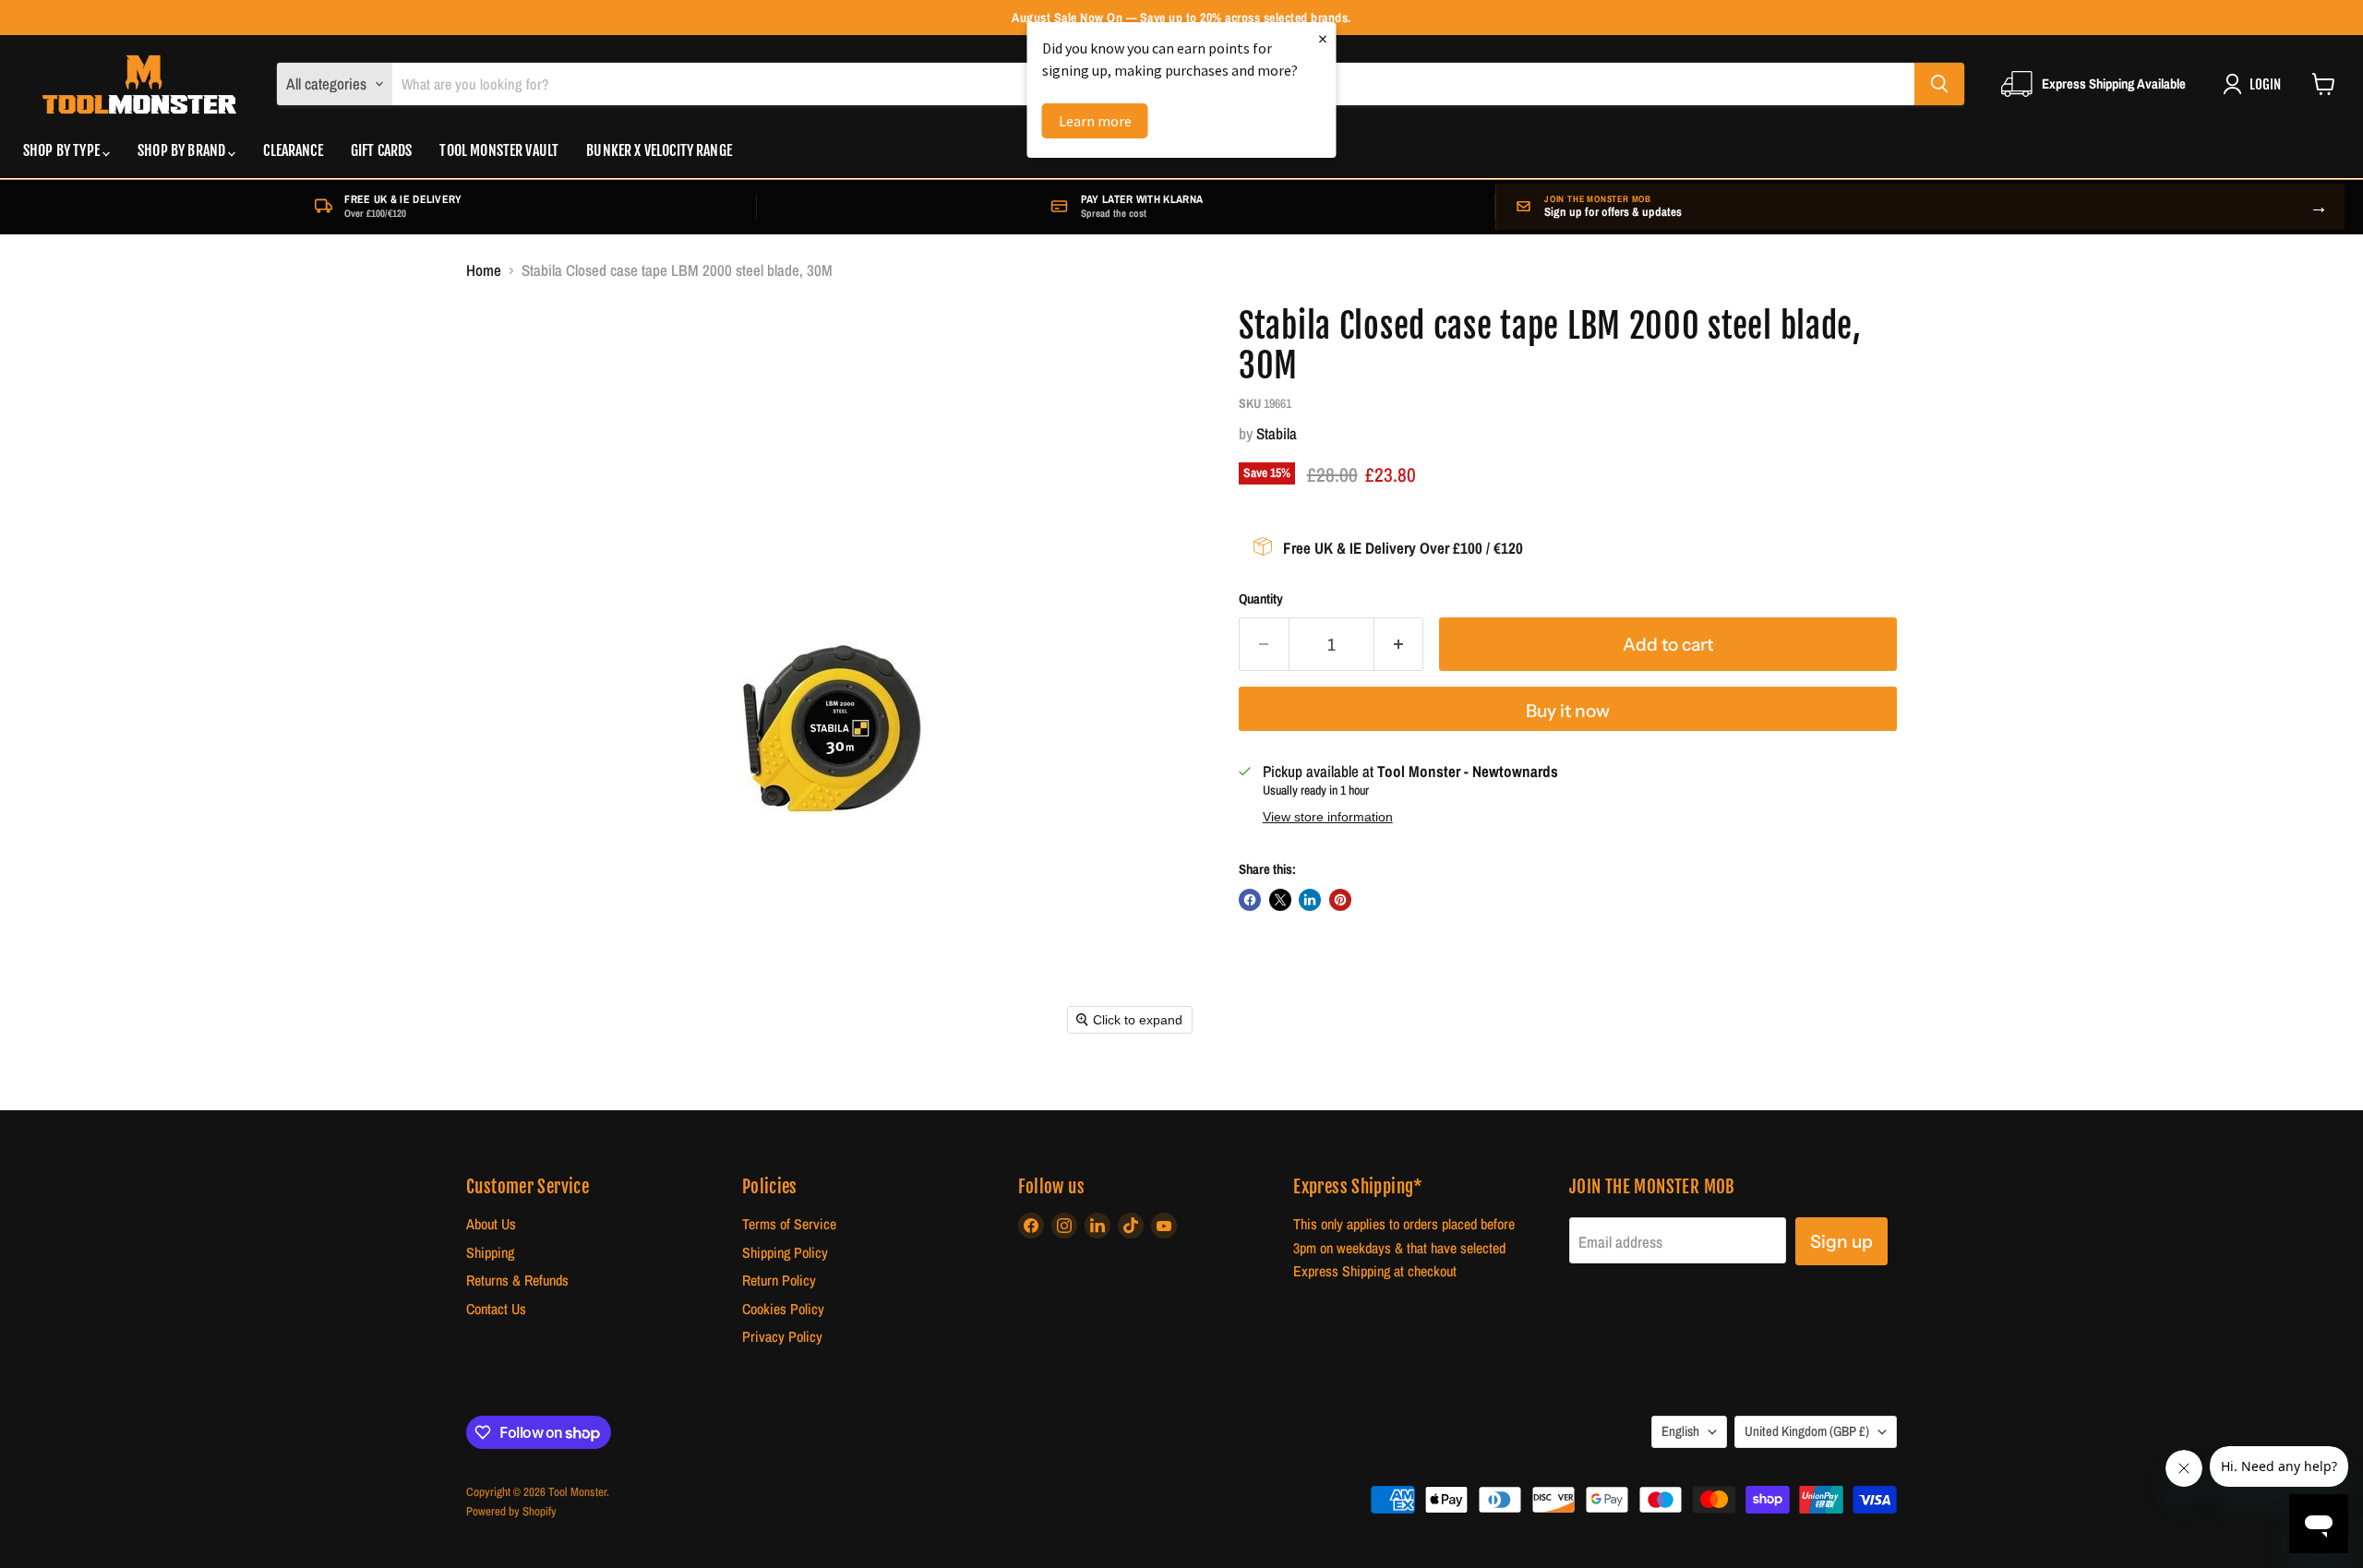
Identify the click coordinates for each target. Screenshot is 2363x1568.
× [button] (1323, 38)
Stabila (1277, 433)
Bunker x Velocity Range (659, 151)
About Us (491, 1224)
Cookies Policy (783, 1309)
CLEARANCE (293, 151)
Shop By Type (63, 151)
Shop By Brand (183, 151)
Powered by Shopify (511, 1511)
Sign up (1841, 1241)
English (1680, 1431)
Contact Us (496, 1309)
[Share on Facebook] (1250, 900)
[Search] (1939, 84)
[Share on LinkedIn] (1310, 900)
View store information (1328, 817)
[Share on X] (1280, 900)
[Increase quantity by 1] (1399, 644)
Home (484, 270)
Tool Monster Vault (499, 151)
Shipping (490, 1253)
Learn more (1095, 121)
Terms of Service (789, 1224)
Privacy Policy (782, 1337)
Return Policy (779, 1281)
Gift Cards (382, 151)
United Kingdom (1807, 1431)
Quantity (1261, 599)
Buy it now (1568, 711)
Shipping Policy (785, 1253)
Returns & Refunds (517, 1281)
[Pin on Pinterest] (1340, 900)
